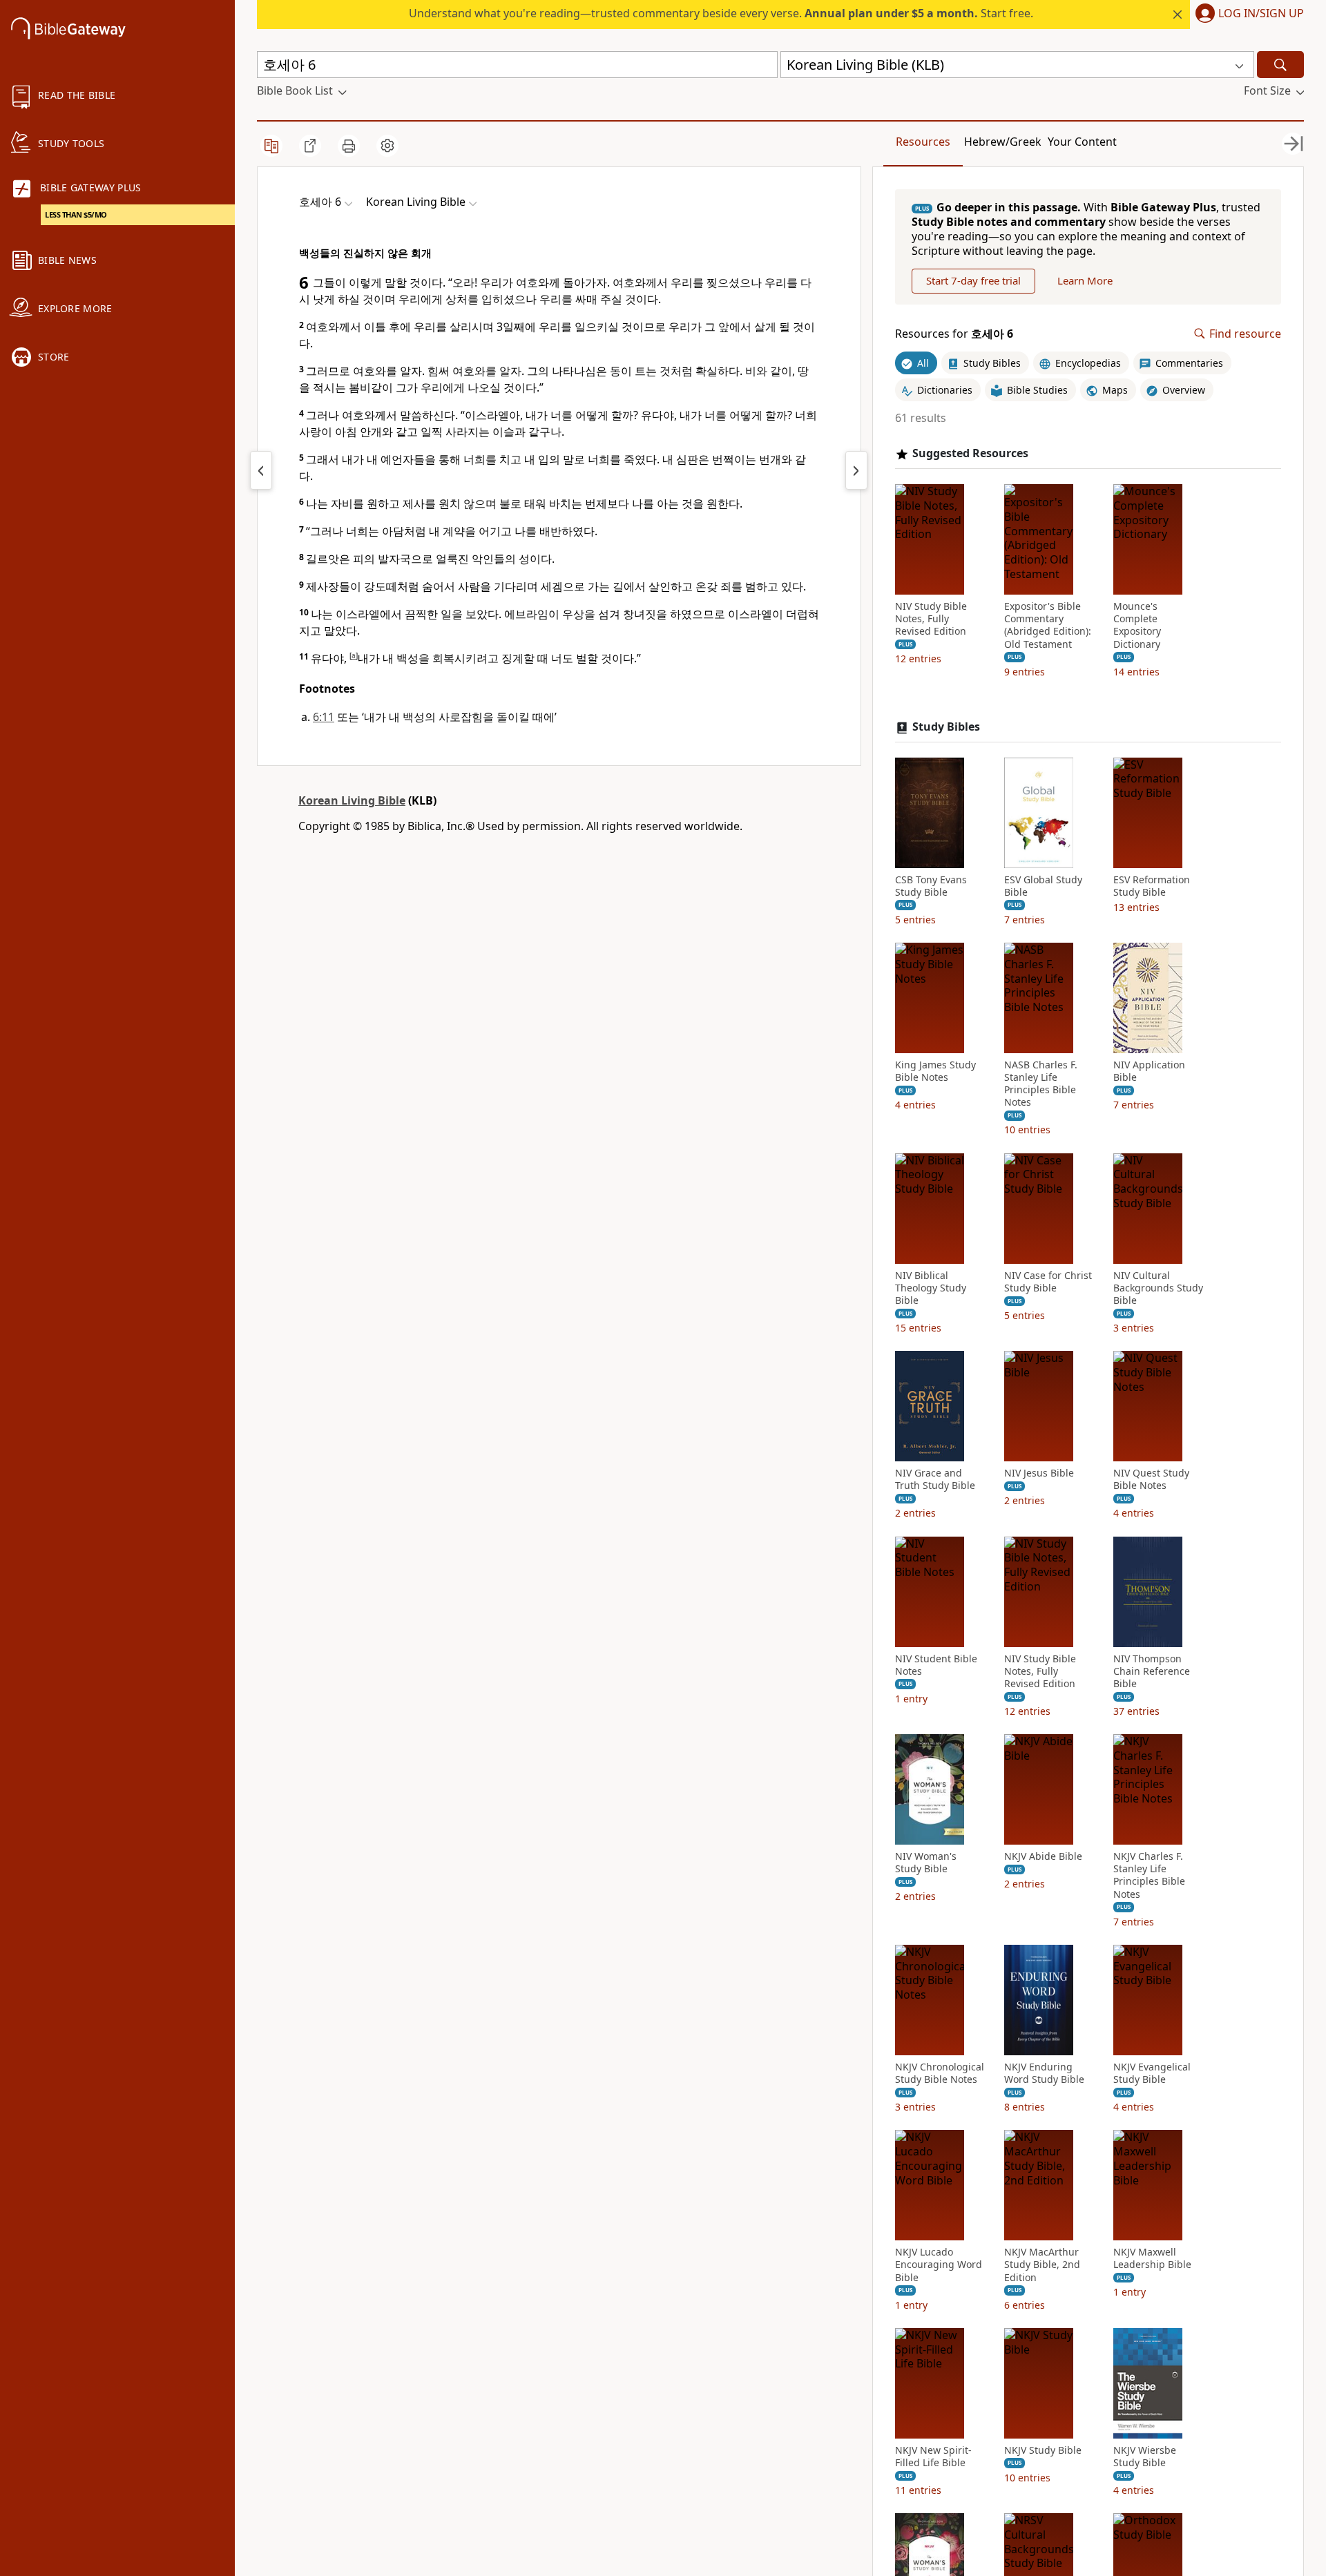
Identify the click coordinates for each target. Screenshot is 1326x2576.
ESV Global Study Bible (1043, 886)
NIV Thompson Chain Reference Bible (1152, 1671)
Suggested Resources (970, 453)
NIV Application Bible (1149, 1071)
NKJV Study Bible (1043, 2450)
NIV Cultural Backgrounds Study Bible (1158, 1288)
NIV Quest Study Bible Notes (1151, 1479)
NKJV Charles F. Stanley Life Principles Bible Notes (1149, 1875)
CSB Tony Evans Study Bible (931, 886)
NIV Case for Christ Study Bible (1048, 1282)
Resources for (954, 334)
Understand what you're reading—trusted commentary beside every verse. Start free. (721, 13)
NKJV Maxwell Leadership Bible (1152, 2258)
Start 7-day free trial (973, 280)
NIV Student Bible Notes (936, 1665)
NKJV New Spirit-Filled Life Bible (933, 2457)
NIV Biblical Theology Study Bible (931, 1288)
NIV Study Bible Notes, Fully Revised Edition (931, 619)
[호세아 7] (856, 470)
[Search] (1280, 65)
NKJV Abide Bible (1043, 1856)
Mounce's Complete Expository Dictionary (1137, 625)
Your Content (1082, 142)
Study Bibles (946, 727)
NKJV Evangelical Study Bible (1152, 2073)
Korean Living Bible (352, 800)
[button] (1247, 15)
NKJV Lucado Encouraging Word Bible (939, 2265)
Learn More (1085, 280)
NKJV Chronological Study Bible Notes (940, 2073)
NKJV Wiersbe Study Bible (1145, 2457)
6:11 (324, 717)
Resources (923, 142)
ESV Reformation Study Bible (1152, 886)
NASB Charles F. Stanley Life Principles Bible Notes (1041, 1084)
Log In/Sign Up (1261, 14)
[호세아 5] (261, 470)
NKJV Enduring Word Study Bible (1044, 2073)
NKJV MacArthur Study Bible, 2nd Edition (1042, 2265)
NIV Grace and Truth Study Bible (935, 1479)
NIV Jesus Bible (1039, 1473)
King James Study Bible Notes (935, 1071)
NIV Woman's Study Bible (926, 1863)
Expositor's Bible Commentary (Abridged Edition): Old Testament (1048, 625)
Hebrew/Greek (1003, 142)
